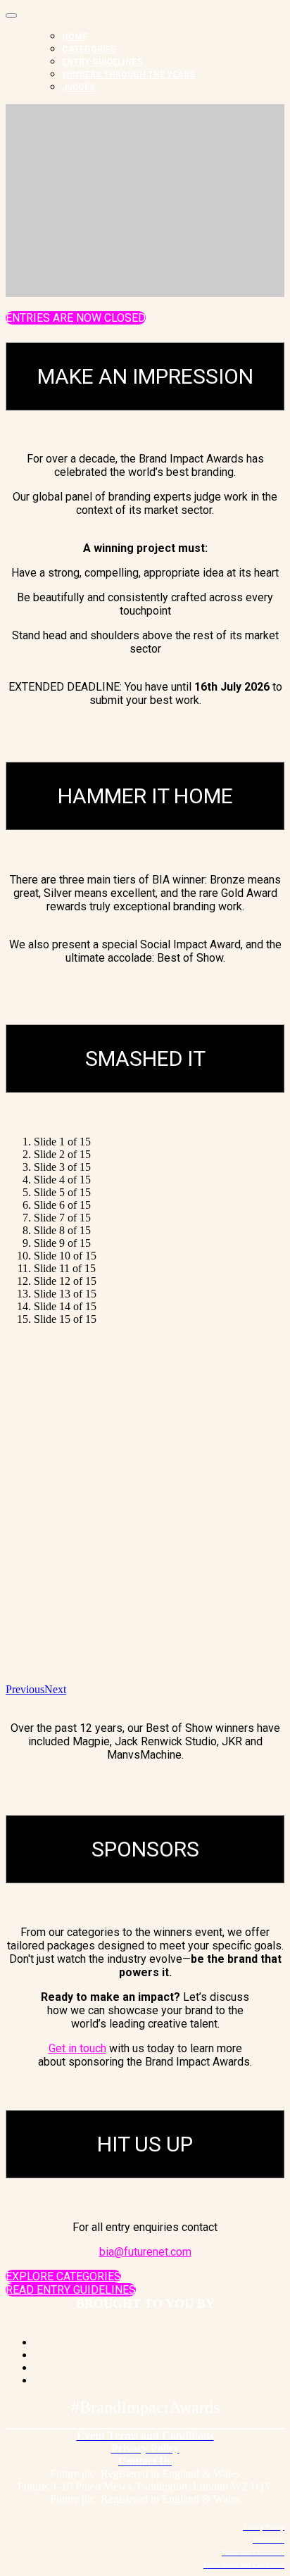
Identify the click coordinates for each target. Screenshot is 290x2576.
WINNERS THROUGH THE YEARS (128, 75)
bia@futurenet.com (145, 2252)
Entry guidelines (102, 62)
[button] (76, 318)
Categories (89, 49)
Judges (78, 87)
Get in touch (77, 2048)
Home (75, 37)
